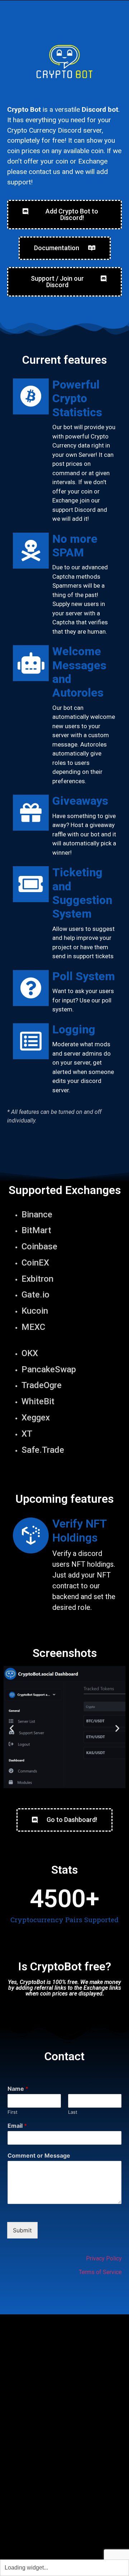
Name (18, 2089)
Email (17, 2126)
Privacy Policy (104, 2258)
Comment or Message (39, 2155)
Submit (22, 2230)
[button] (12, 1728)
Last (73, 2112)
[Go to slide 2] (64, 1796)
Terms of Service (100, 2272)
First (13, 2112)
